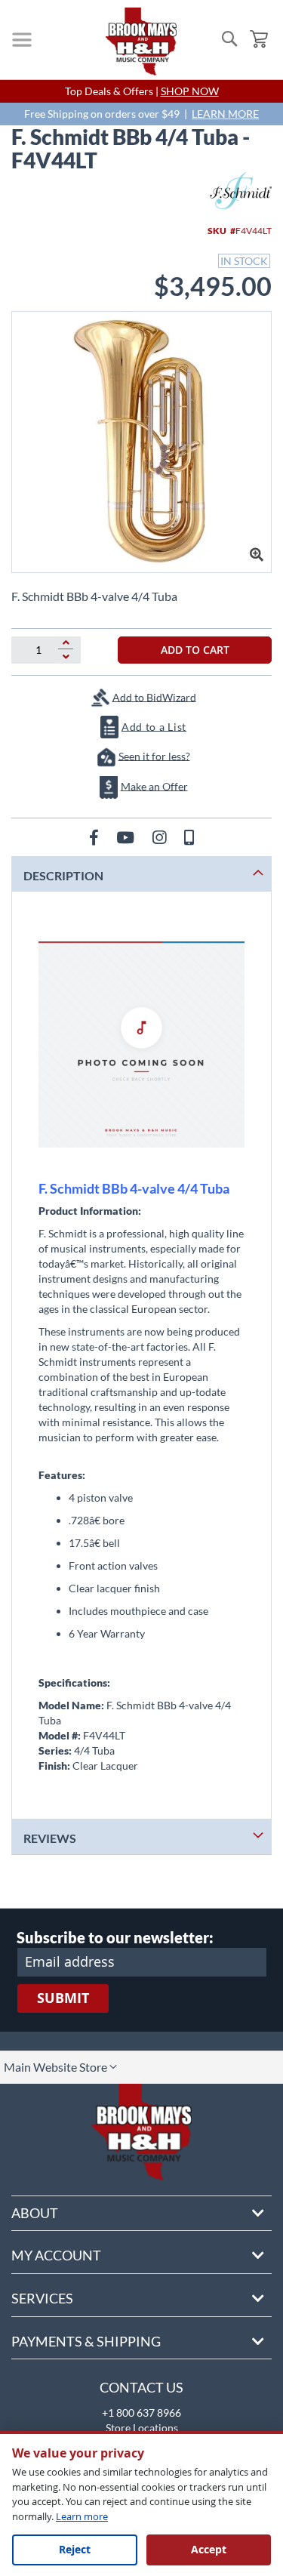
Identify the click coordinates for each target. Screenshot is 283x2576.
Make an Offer (154, 786)
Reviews (50, 1838)
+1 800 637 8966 (141, 2413)
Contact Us (141, 2387)
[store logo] (141, 42)
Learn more (82, 2516)
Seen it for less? (154, 755)
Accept (209, 2549)
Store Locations (142, 2428)
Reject (75, 2549)
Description (63, 875)
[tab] (141, 874)
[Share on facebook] (95, 837)
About (35, 2213)
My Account (56, 2255)
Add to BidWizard (154, 696)
